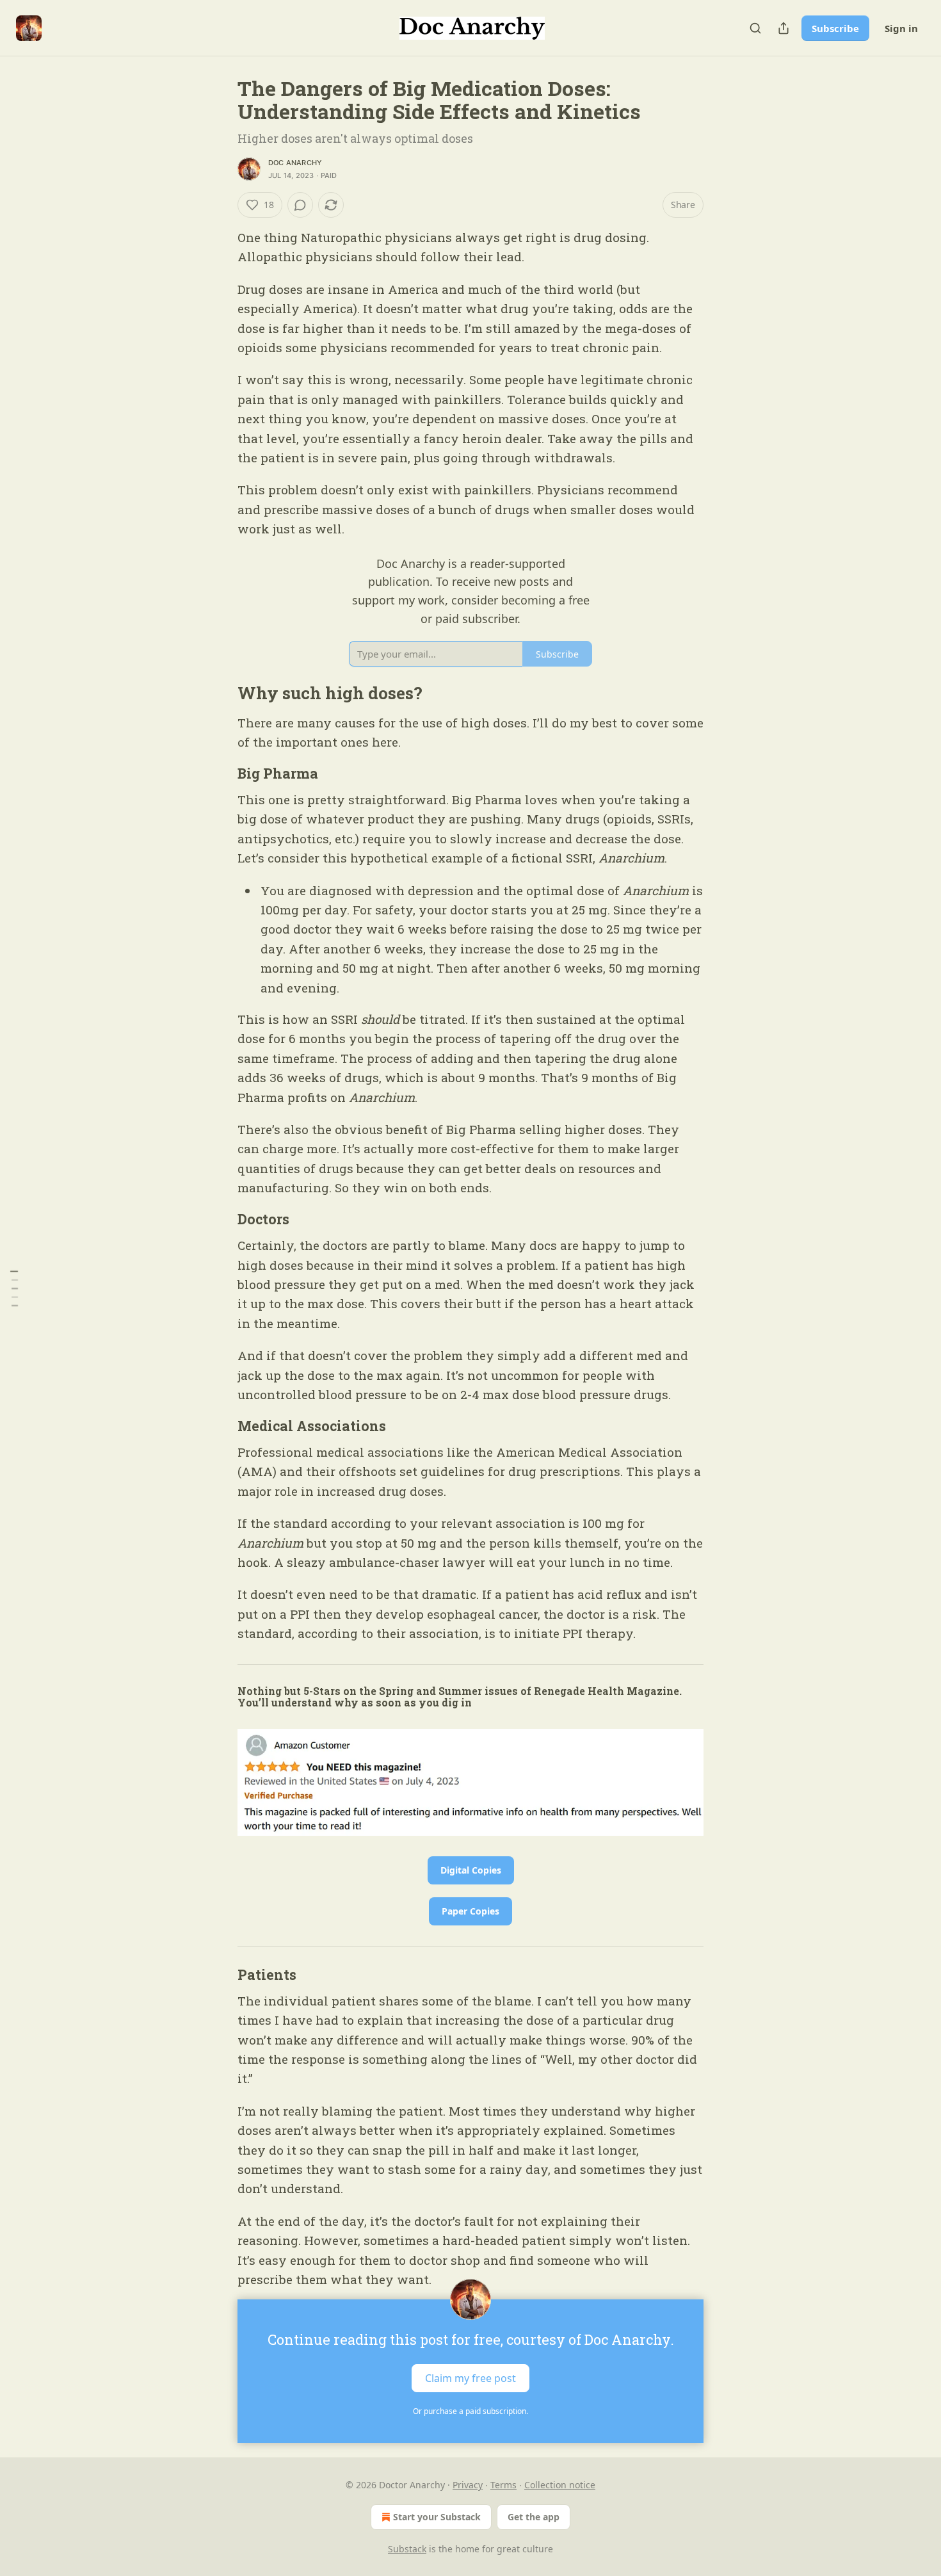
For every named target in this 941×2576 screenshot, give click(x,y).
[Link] (220, 693)
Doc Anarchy (295, 163)
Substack (407, 2549)
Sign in (901, 28)
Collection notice (560, 2485)
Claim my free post (470, 2378)
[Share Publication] (784, 28)
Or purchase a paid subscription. (470, 2411)
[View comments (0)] (300, 205)
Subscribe (835, 28)
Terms (503, 2485)
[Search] (755, 28)
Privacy (468, 2485)
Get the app (534, 2517)
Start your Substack (437, 2517)
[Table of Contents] (14, 1288)
